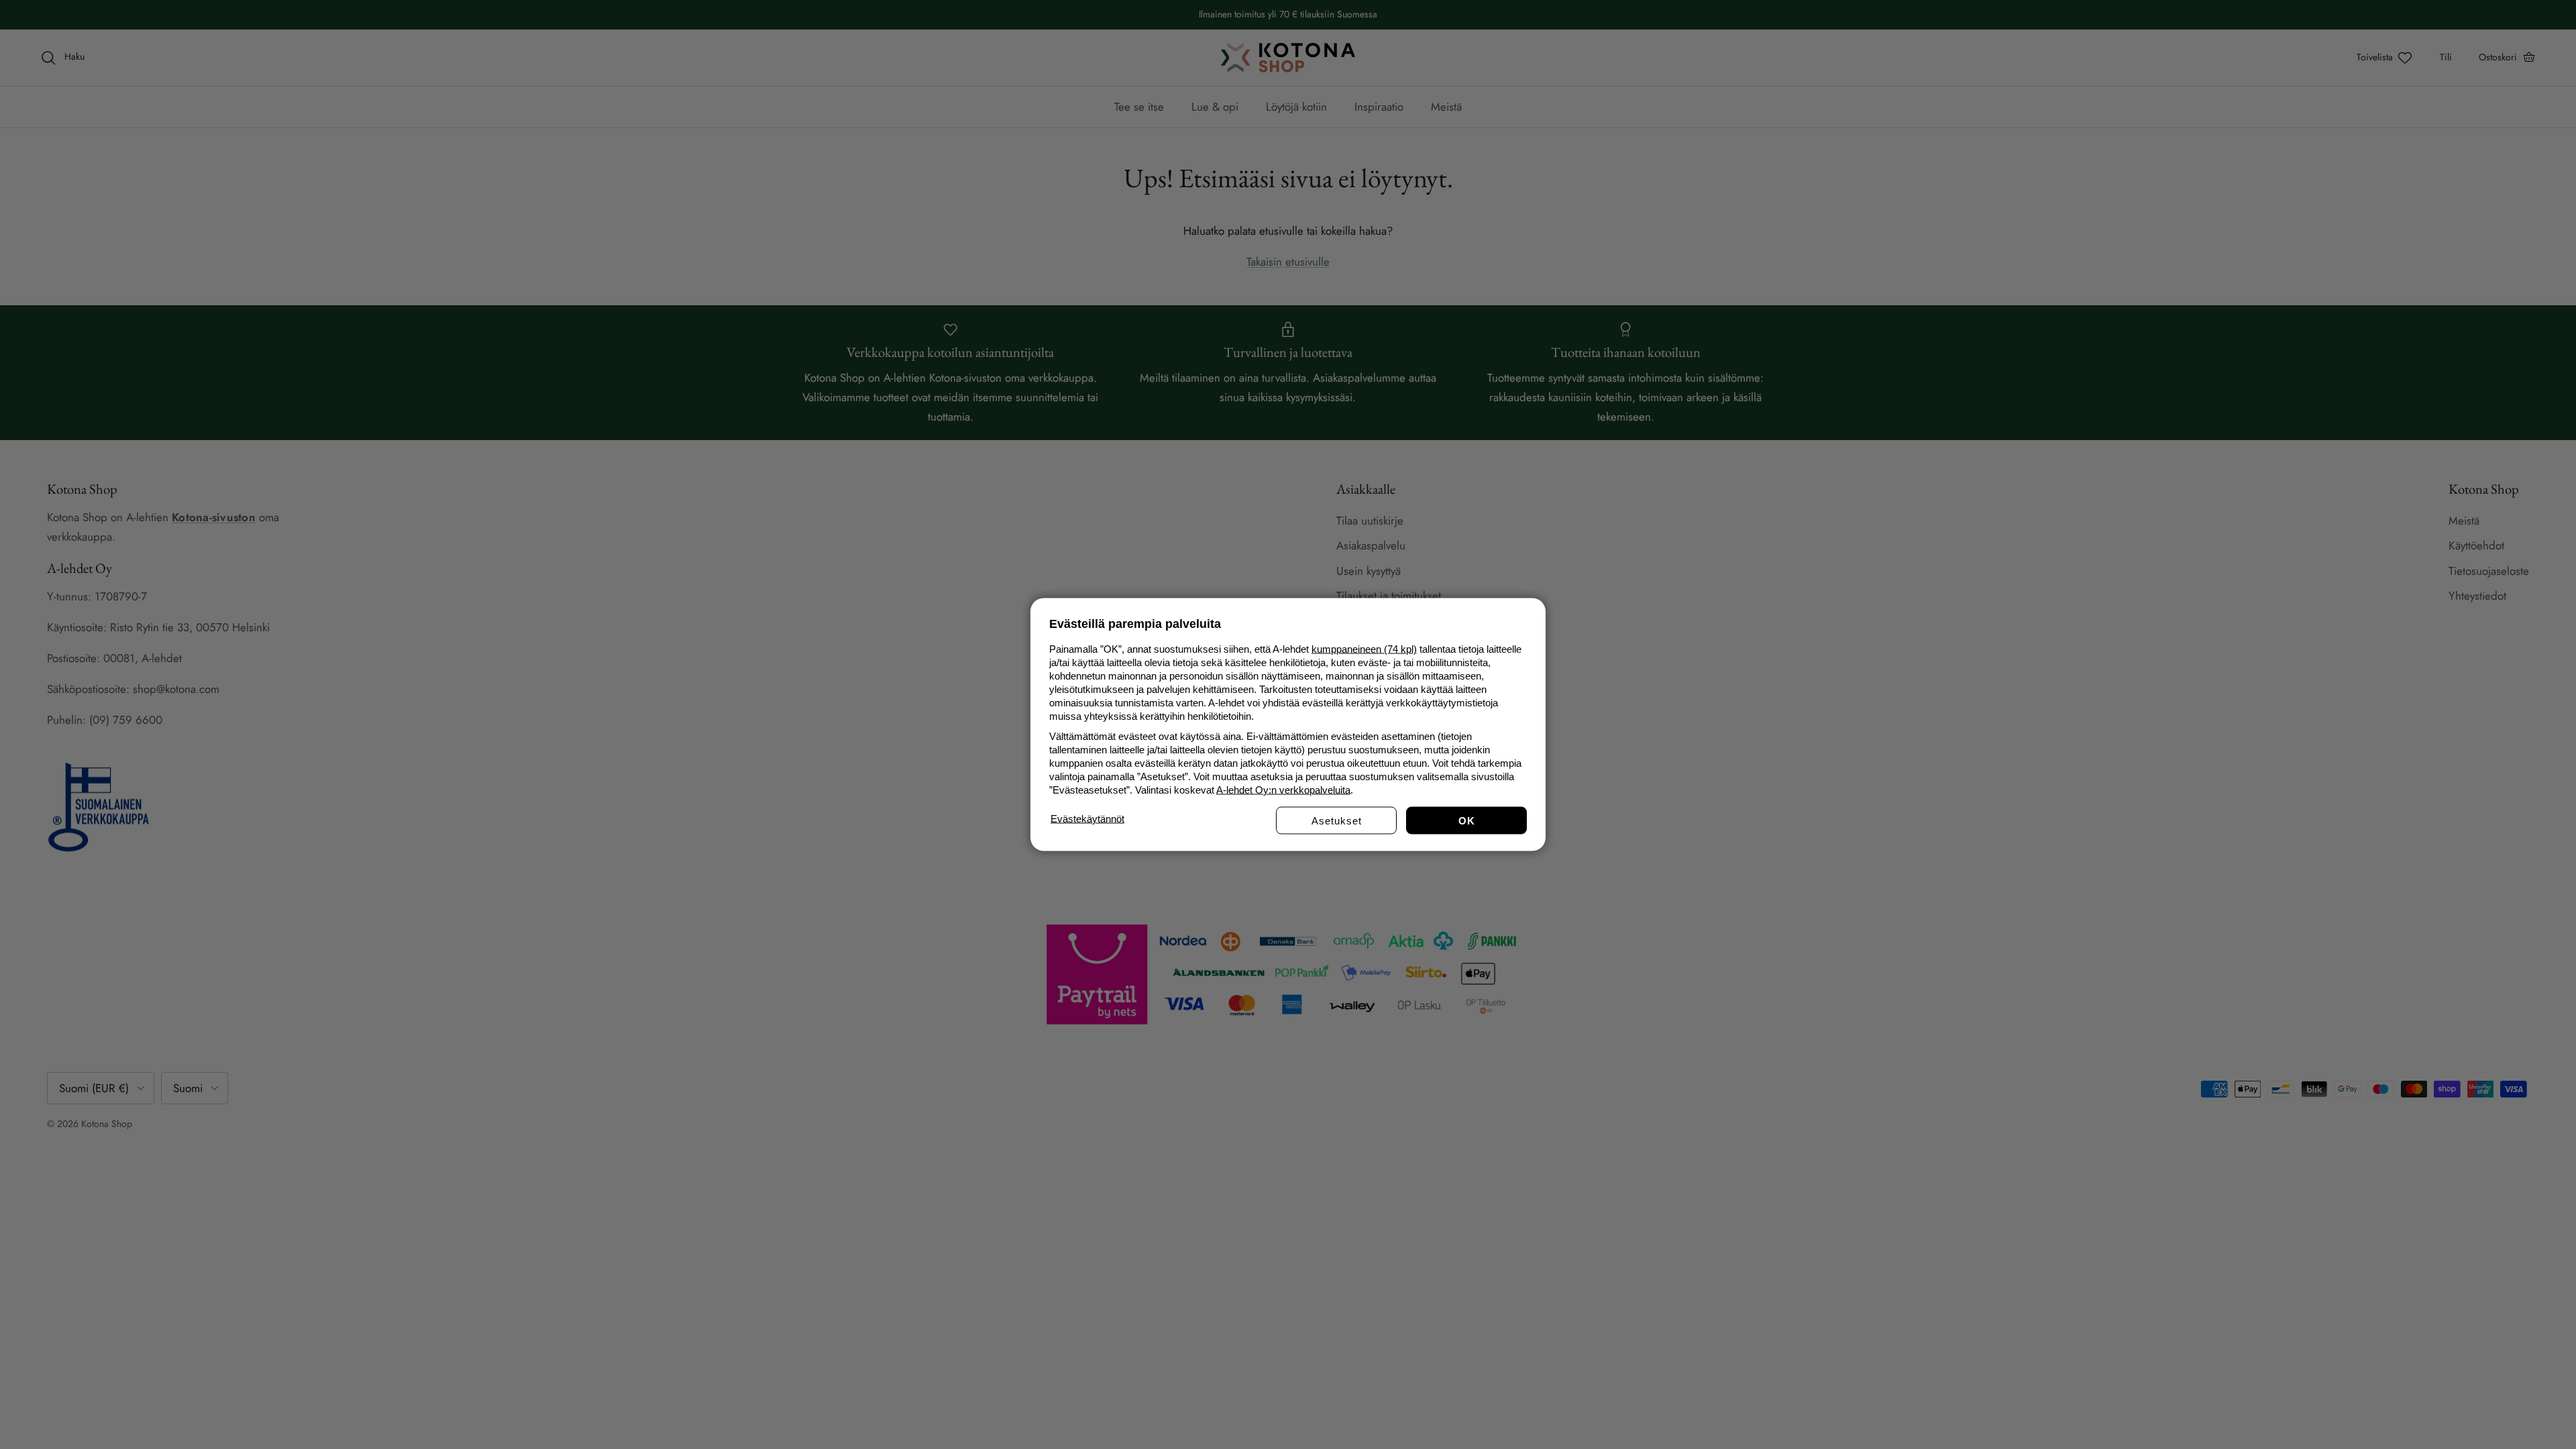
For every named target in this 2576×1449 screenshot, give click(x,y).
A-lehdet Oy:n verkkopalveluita (1283, 790)
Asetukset (1337, 821)
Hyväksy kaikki (1466, 821)
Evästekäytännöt (1087, 819)
